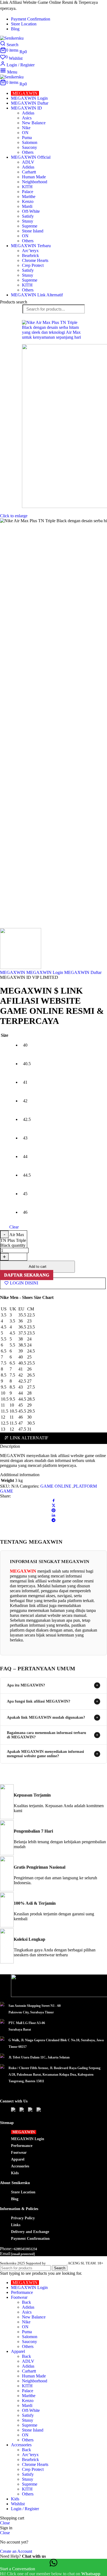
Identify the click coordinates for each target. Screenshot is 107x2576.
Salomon (30, 142)
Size (5, 1035)
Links (16, 2225)
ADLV (28, 162)
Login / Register (25, 2509)
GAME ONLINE (56, 1486)
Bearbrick (30, 255)
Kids (15, 2173)
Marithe (29, 197)
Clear (14, 1227)
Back (26, 2302)
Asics (27, 118)
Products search (14, 302)
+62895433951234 (25, 2249)
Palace (28, 192)
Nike (26, 128)
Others (28, 152)
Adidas (28, 113)
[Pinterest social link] (54, 1511)
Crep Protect (33, 265)
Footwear (19, 2152)
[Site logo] (12, 38)
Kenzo (28, 201)
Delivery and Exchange (30, 2231)
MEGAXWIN (13, 972)
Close (5, 2523)
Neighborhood (35, 182)
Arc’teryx (30, 251)
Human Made (34, 177)
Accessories (20, 2166)
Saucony (29, 147)
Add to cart (38, 1267)
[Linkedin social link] (54, 1516)
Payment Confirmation (30, 2238)
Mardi (27, 206)
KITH (27, 187)
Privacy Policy (23, 2218)
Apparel (18, 2159)
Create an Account (16, 2551)
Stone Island (33, 231)
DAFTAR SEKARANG (27, 1275)
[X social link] (54, 1506)
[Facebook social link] (54, 1501)
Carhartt (29, 172)
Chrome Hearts (35, 260)
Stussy (28, 221)
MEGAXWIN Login (45, 972)
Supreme (30, 226)
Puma (27, 138)
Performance (22, 2145)
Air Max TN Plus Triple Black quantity (13, 1240)
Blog (15, 2199)
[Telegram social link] (54, 1521)
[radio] (27, 1045)
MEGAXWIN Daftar (83, 972)
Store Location (23, 2192)
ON (25, 133)
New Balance (34, 123)
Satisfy (28, 216)
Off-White (31, 211)
